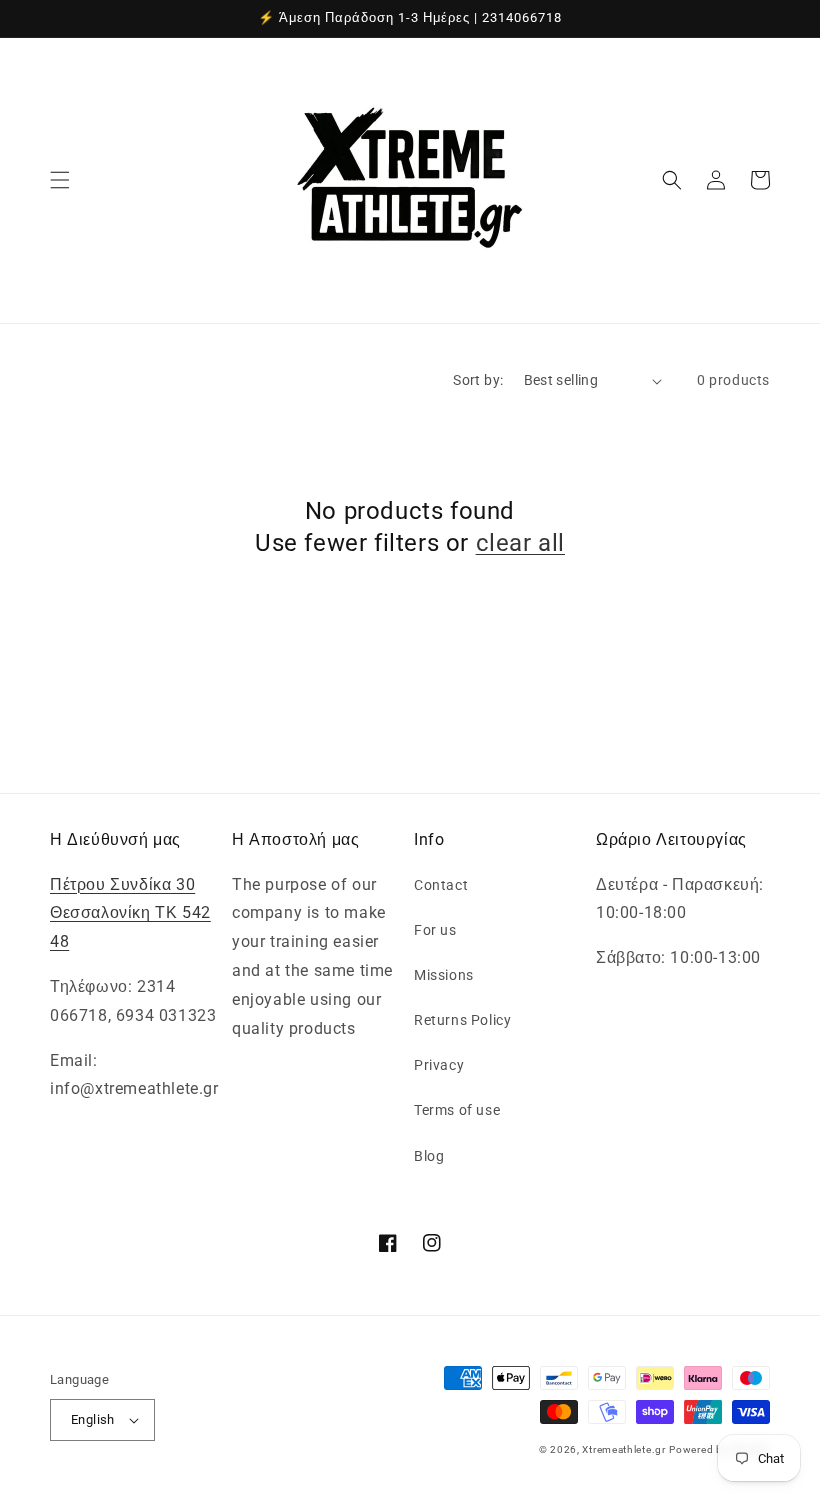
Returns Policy (462, 1020)
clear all (520, 543)
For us (435, 930)
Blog (429, 1156)
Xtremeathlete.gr (623, 1449)
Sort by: (478, 380)
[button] (60, 180)
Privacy (439, 1065)
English (93, 1419)
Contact (441, 885)
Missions (444, 975)
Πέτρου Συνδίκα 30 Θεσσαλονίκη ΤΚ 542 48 (130, 913)
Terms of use (457, 1110)
